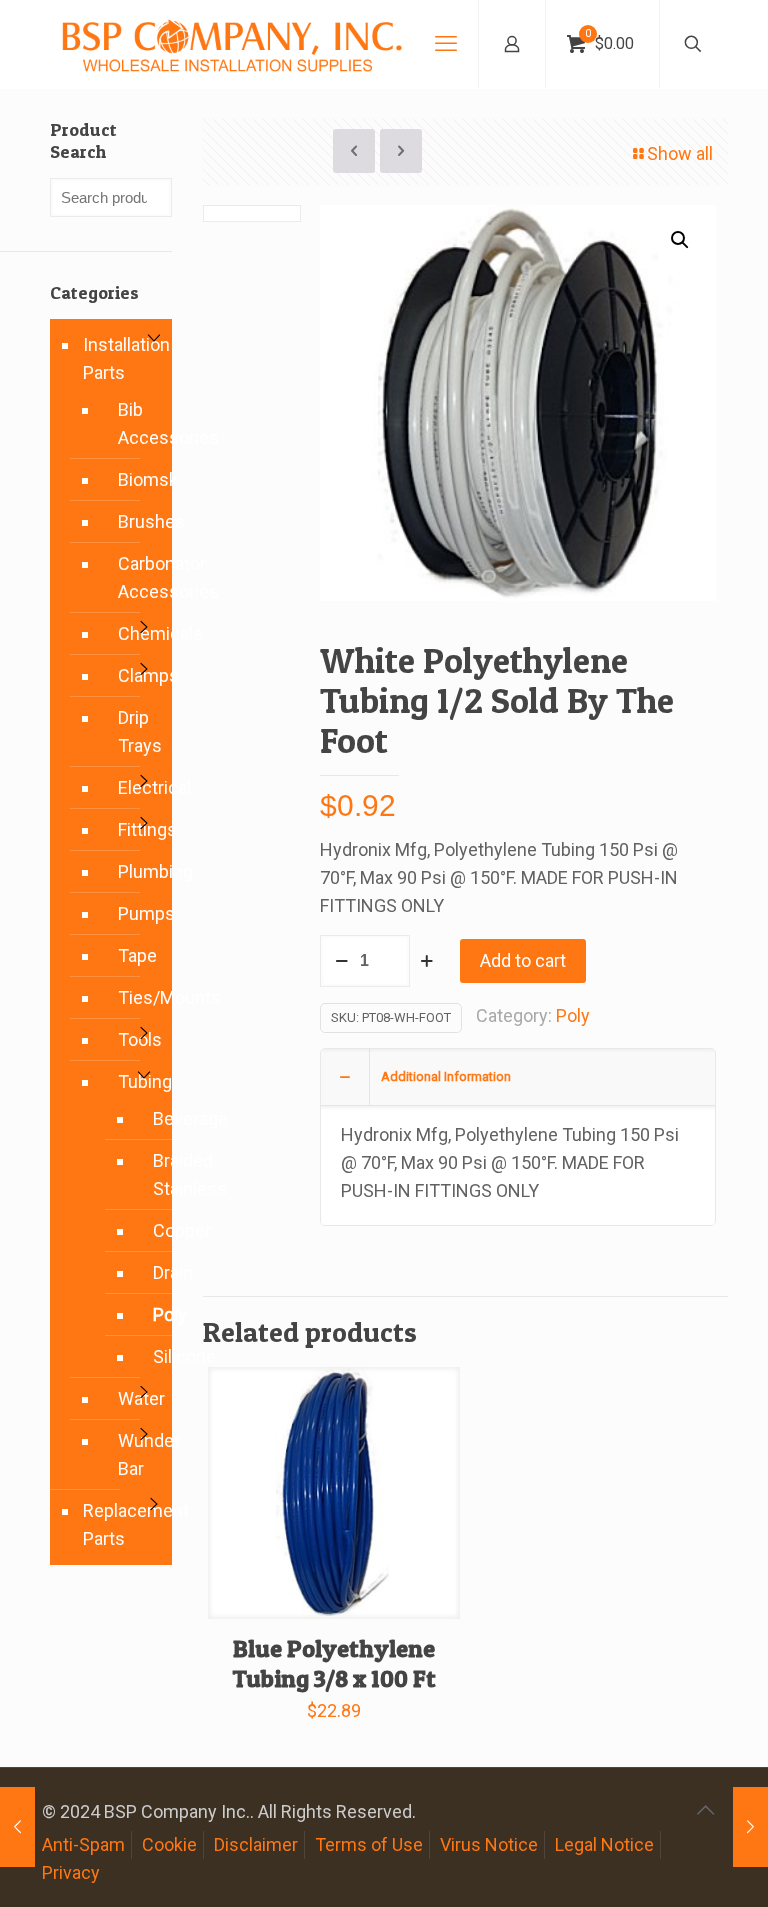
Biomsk (135, 479)
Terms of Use (369, 1844)
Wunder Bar (135, 1454)
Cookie (169, 1844)
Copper (151, 1231)
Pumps (135, 913)
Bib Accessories (135, 423)
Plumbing (135, 871)
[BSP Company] (231, 44)
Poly (573, 1015)
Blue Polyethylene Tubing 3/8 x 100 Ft (334, 1663)
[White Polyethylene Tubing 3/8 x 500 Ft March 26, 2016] (17, 1827)
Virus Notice (489, 1844)
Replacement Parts (122, 1524)
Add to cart (523, 960)
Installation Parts (122, 358)
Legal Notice (604, 1844)
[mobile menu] (446, 44)
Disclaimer (256, 1844)
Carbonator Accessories (135, 577)
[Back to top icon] (705, 1810)
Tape (135, 955)
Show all (680, 153)
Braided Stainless (151, 1175)
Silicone (151, 1357)
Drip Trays (135, 731)
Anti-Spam (83, 1844)
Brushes (135, 521)
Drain (151, 1273)
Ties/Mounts (135, 997)
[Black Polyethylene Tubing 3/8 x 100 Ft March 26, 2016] (750, 1827)
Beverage (151, 1119)
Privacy (71, 1872)
